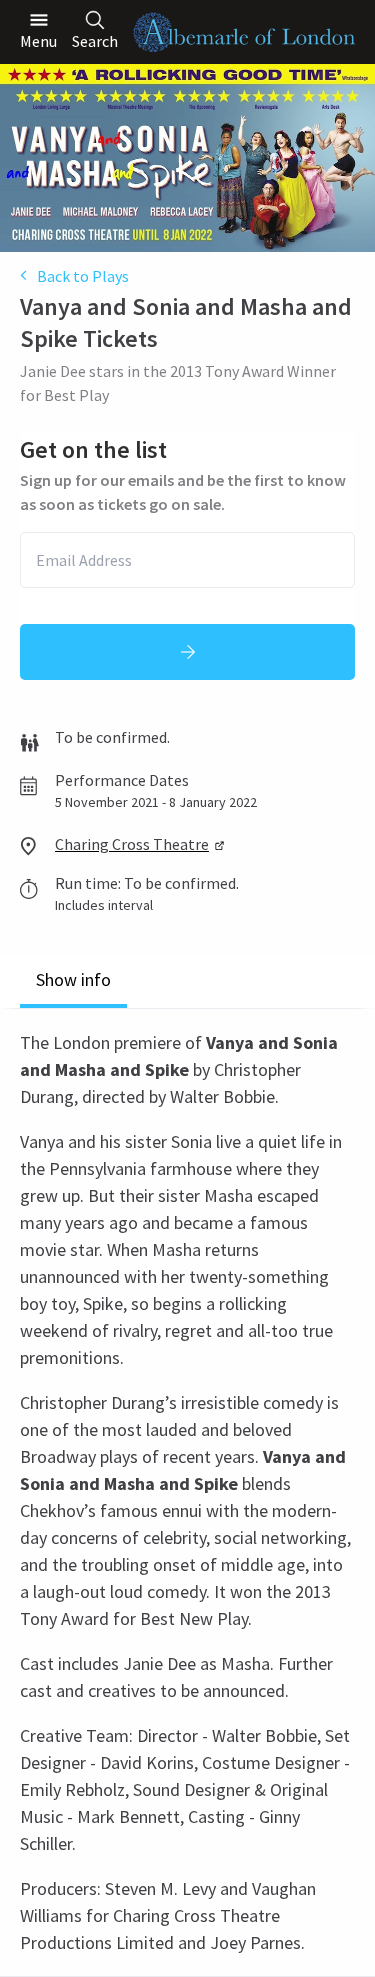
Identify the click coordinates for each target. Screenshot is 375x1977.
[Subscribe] (187, 652)
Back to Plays (83, 276)
